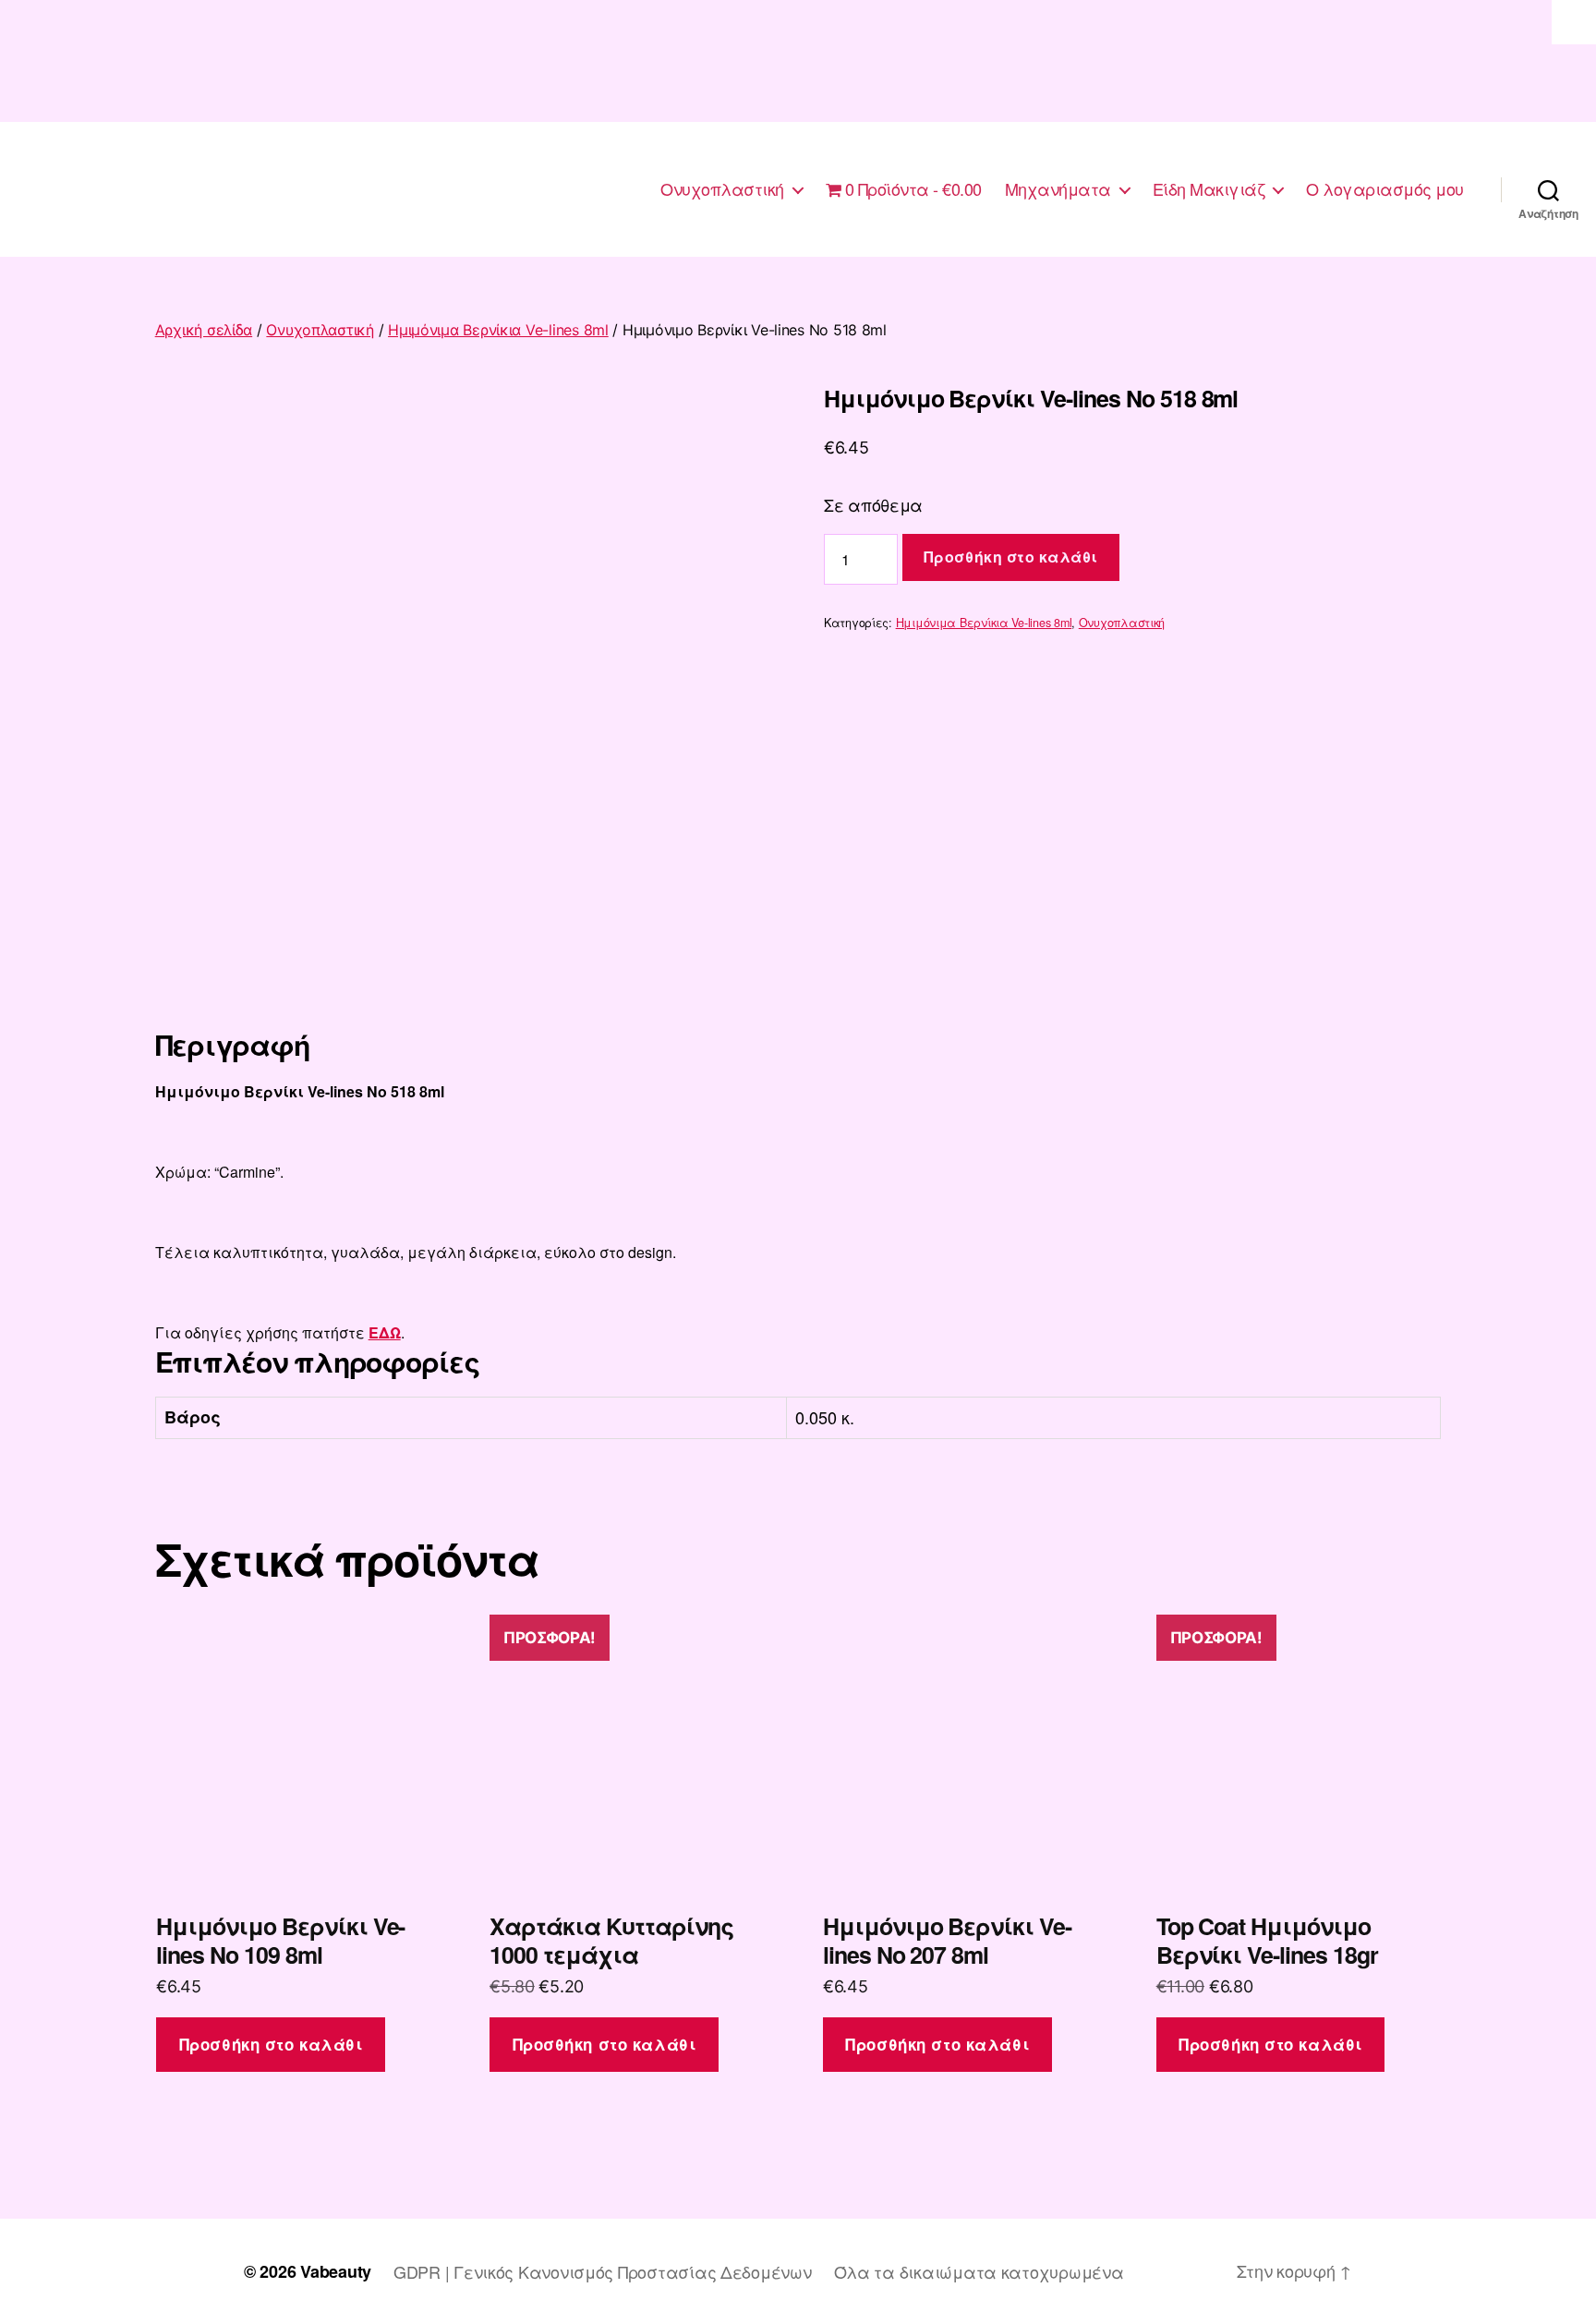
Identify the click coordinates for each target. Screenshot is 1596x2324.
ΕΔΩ (385, 1332)
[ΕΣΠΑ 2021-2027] (798, 61)
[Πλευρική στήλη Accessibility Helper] (1574, 22)
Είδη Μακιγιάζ (1209, 189)
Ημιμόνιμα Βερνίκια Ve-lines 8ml (498, 330)
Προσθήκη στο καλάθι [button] (271, 2044)
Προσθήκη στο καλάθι (1011, 557)
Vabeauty (336, 2271)
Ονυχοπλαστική (722, 189)
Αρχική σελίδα (204, 330)
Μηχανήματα (1058, 189)
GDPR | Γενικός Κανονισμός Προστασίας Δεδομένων (603, 2271)
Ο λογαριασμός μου (1385, 189)
